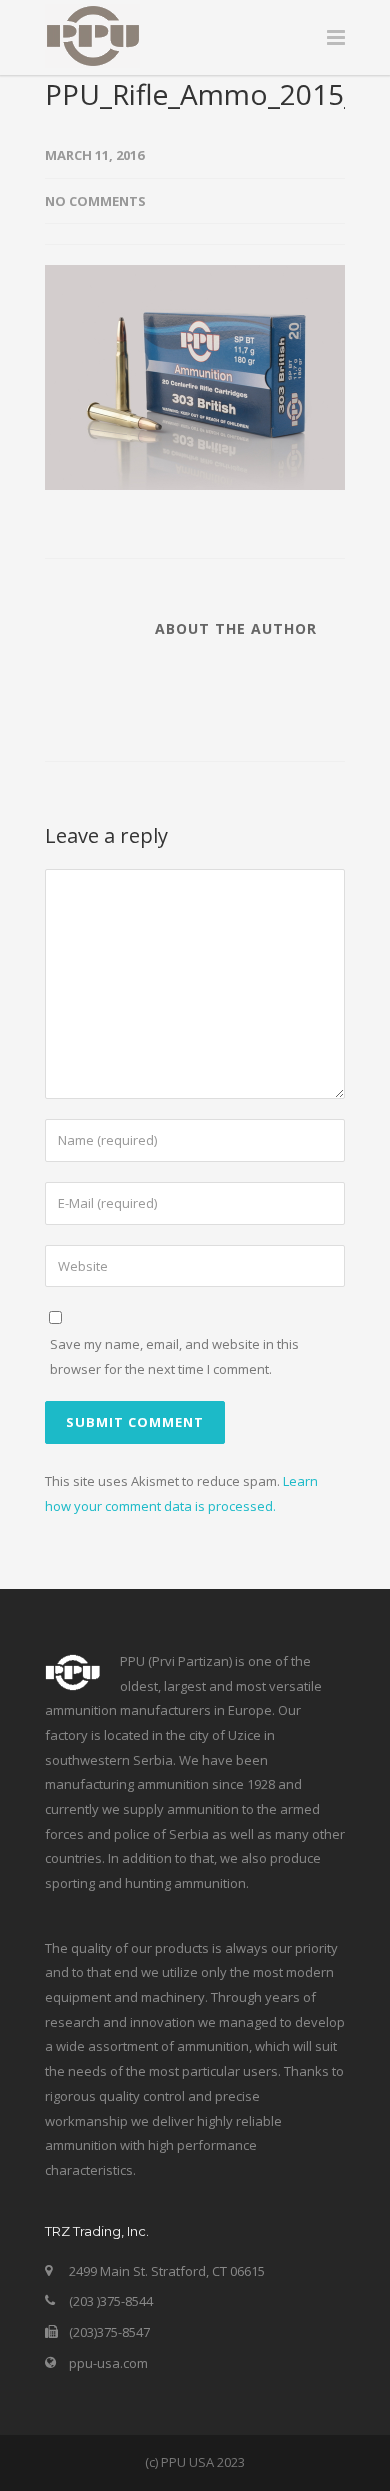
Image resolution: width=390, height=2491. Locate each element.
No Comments (95, 201)
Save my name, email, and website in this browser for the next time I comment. (174, 1356)
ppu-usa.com (108, 2363)
